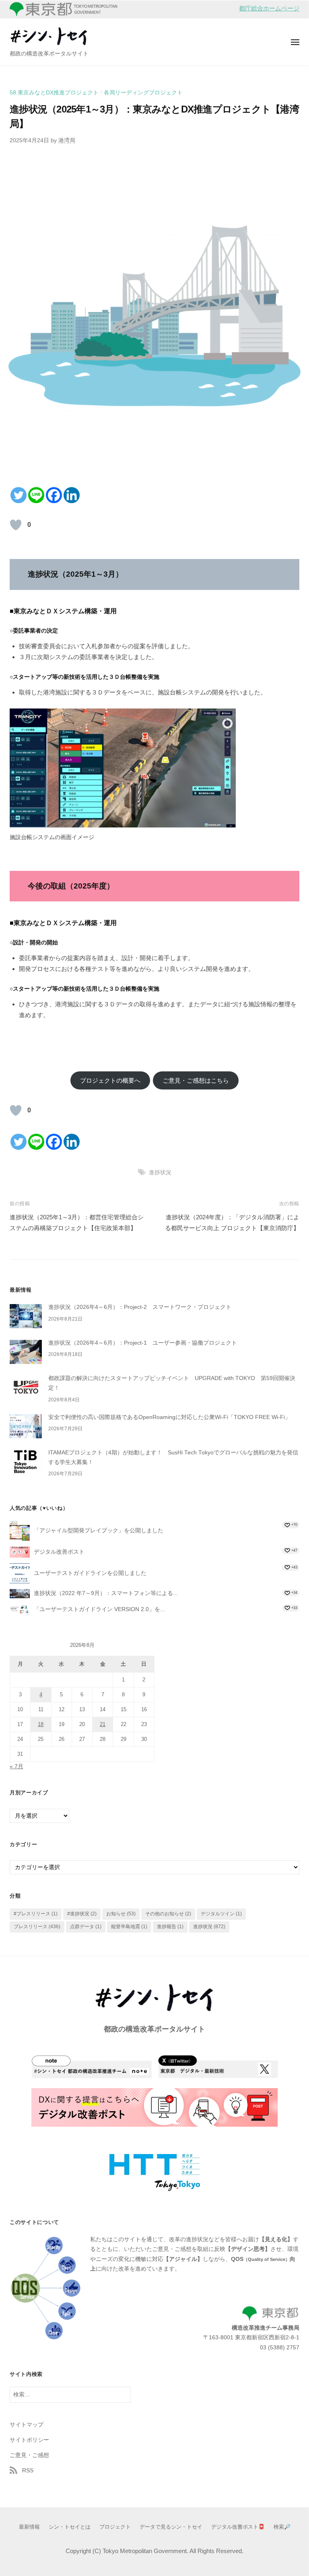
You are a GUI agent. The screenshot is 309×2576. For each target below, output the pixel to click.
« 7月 (16, 1766)
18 (41, 1724)
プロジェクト (115, 2527)
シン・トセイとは (70, 2527)
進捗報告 (170, 1927)
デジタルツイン (221, 1914)
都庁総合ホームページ (269, 8)
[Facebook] (54, 495)
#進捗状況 (82, 1914)
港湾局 (67, 140)
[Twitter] (19, 495)
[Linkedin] (72, 495)
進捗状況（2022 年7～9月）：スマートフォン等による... (106, 1593)
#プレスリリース (36, 1914)
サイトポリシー (29, 2440)
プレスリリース (37, 1927)
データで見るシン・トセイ (171, 2527)
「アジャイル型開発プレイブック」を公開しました (99, 1531)
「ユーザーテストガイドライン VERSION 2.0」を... (99, 1609)
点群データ (86, 1927)
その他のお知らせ (168, 1914)
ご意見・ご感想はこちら (196, 1080)
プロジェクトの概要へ (110, 1080)
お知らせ (121, 1914)
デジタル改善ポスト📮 (238, 2527)
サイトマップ (27, 2425)
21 (103, 1724)
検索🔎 (282, 2527)
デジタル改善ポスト (59, 1552)
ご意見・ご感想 (29, 2455)
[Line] (36, 495)
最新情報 (29, 2527)
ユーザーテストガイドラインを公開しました (90, 1573)
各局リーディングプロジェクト (143, 93)
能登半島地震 (129, 1927)
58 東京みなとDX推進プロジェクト (54, 93)
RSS (28, 2471)
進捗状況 (160, 1172)
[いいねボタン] (16, 525)
